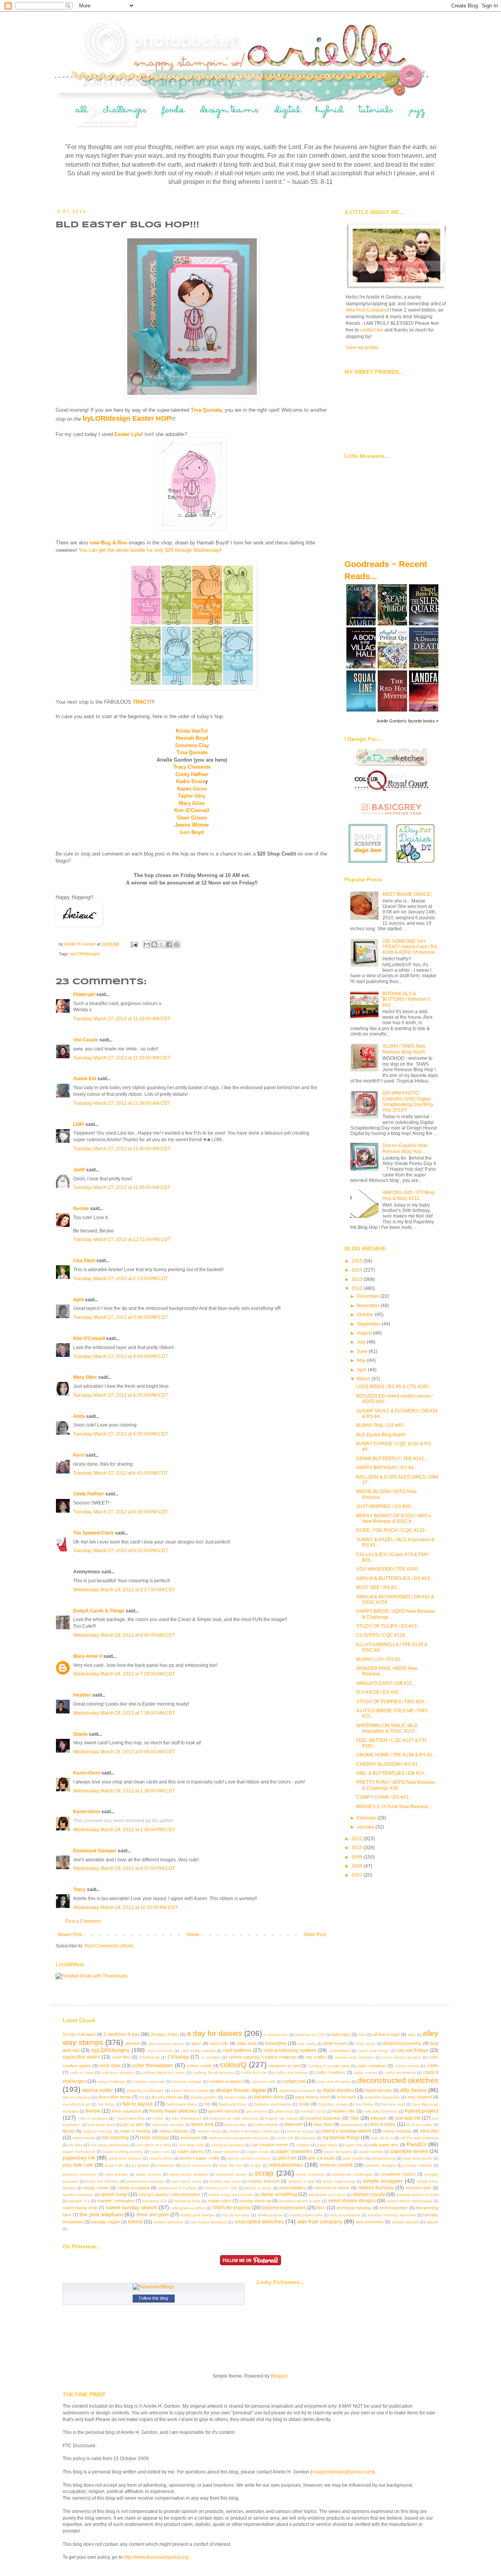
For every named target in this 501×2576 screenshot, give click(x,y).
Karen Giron (192, 789)
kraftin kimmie (266, 2125)
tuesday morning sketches (392, 2215)
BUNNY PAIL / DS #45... (382, 1425)
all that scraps (386, 2034)
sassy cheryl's (148, 2174)
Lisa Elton (84, 1261)
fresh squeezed (126, 2111)
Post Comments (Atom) (109, 1946)
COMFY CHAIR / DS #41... (384, 1797)
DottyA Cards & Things (99, 1611)
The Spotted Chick (94, 1533)
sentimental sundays (145, 2181)
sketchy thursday (376, 2188)
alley (412, 2035)
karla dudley (236, 2125)
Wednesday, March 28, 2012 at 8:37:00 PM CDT (124, 1868)
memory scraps (301, 2131)
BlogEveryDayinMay (403, 2043)
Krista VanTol (192, 731)
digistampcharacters (297, 2091)
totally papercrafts (306, 2215)
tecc (321, 2208)
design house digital (241, 2090)
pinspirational (384, 2158)
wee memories (370, 2222)
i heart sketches (130, 2118)
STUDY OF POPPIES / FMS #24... (392, 1702)
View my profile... (364, 348)
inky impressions (186, 2118)
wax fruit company (320, 2221)
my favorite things (341, 2138)
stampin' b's (79, 2201)
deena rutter (97, 2090)
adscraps (341, 2034)
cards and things (373, 2051)
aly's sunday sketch (166, 2044)
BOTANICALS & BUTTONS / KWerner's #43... (406, 999)
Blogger (279, 2376)
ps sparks (140, 2165)
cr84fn (432, 2066)
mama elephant (174, 2131)
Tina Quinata (206, 410)
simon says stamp (339, 2181)
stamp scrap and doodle (231, 2195)
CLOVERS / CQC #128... (382, 1635)
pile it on (287, 2158)
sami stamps (116, 2174)
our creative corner (270, 2145)
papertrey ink (79, 2158)
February (367, 1818)
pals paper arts (384, 2145)
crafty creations (330, 2072)
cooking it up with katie (329, 2066)
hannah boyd (313, 2111)
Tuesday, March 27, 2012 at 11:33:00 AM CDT (122, 1058)
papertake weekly (410, 2151)
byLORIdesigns (85, 954)
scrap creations (310, 2174)
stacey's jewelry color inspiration (169, 2194)
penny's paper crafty (200, 2158)
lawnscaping (352, 2125)
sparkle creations (78, 2195)
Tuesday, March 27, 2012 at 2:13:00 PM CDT (121, 1279)
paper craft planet (79, 2152)
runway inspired (418, 2165)
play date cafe (78, 2165)
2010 (358, 1848)
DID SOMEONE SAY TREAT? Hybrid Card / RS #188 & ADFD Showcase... (410, 947)
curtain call (294, 2081)
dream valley (236, 2097)
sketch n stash (258, 2188)
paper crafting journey (123, 2152)
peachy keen (161, 2158)
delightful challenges (145, 2091)
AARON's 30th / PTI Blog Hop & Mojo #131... (408, 1195)
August (365, 1333)
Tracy (79, 1890)
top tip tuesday (236, 2215)
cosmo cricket (407, 2066)
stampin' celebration (116, 2201)
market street (209, 2131)
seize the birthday (103, 2181)
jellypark (378, 2118)
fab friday (106, 2104)
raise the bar (231, 2165)
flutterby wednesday (273, 2104)
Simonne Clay (192, 745)
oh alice (76, 2145)
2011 (358, 1839)
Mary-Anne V (88, 1656)
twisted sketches (168, 2222)
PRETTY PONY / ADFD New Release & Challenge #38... (396, 1785)
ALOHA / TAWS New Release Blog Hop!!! (404, 1049)
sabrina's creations (80, 2174)
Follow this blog (153, 2298)
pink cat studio (321, 2158)
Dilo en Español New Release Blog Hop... (405, 1148)
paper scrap (258, 2152)
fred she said (393, 2104)
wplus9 (432, 2222)
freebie (93, 2111)
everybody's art (77, 2104)
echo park (347, 2097)
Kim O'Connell (192, 810)
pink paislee (354, 2158)
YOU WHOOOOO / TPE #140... (389, 1569)
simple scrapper (383, 2181)
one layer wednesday (110, 2145)
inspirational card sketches (234, 2118)
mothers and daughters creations (239, 2138)
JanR (79, 1170)
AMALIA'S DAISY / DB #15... (386, 1683)
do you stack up (167, 2097)
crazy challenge (111, 2082)
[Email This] (147, 944)
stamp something (278, 2194)
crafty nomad (365, 2073)
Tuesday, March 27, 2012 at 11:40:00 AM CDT (122, 1149)
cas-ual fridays (413, 2050)
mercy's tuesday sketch (347, 2131)
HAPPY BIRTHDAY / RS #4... (387, 1468)
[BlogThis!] (154, 944)
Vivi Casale (86, 1040)
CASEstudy (149, 2057)
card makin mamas (198, 2051)
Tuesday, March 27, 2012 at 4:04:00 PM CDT (121, 1356)
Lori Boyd (192, 832)
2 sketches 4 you (121, 2034)
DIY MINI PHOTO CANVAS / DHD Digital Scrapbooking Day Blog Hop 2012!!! (408, 1102)
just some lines (101, 2125)
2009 (358, 1857)
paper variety (371, 2152)
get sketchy (257, 2111)
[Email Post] (134, 944)
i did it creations (93, 2118)
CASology (178, 2057)
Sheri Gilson (192, 818)
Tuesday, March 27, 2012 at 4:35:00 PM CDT (121, 1395)
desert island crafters (190, 2091)
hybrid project (422, 2111)
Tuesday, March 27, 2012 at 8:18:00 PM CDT (121, 1512)
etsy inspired (420, 2097)
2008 (358, 1866)
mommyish (190, 2138)
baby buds (247, 2043)
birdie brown (335, 2043)
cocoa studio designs (402, 2057)
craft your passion (118, 2073)
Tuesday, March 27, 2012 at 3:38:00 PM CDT (121, 1317)
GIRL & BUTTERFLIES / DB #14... (392, 1773)
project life (114, 2165)
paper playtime (226, 2152)
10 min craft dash (79, 2034)
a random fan (276, 2035)
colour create (199, 2066)
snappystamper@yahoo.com (342, 2472)
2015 (358, 1261)
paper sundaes (338, 2152)
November (369, 1306)
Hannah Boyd (192, 738)
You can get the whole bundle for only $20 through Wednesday (149, 550)
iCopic (158, 2118)
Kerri (79, 1455)
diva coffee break (114, 2097)
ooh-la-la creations (228, 2145)
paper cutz (160, 2152)
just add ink (408, 2118)
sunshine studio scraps (300, 2201)
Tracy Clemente (192, 767)
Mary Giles (192, 803)
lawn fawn (323, 2124)
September (369, 1324)
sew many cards (187, 2181)
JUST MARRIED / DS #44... (385, 1506)
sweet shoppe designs (352, 2201)
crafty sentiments (400, 2073)
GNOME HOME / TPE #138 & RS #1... (396, 1755)
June (363, 1351)
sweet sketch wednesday (410, 2201)
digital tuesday (379, 2090)
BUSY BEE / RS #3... (378, 1587)
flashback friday (233, 2104)
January (366, 1827)
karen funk (203, 2124)
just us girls (133, 2124)
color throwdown (153, 2065)
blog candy (366, 2044)
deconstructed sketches (398, 2080)
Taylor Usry (192, 796)
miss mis (429, 2131)
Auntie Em (85, 1079)
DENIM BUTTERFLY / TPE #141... (392, 1459)
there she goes (153, 2215)
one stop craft (191, 2145)
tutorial (135, 2222)
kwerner (294, 2124)
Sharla (80, 1734)
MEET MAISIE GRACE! (407, 894)
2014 (358, 1270)
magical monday (98, 2131)
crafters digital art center (163, 2073)
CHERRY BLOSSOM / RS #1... (389, 1764)
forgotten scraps (333, 2104)
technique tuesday (354, 2208)
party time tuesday (125, 2158)
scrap (264, 2173)
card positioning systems (290, 2050)
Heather (82, 1695)
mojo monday (155, 2138)
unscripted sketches (259, 2221)
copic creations (371, 2066)
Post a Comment (83, 1921)
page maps (327, 2145)
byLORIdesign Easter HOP (127, 418)
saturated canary (231, 2174)
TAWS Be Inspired (231, 2208)
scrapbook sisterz (398, 2174)
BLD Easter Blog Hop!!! (381, 1435)
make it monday (136, 2131)
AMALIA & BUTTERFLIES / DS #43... (395, 1578)
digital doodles (338, 2090)
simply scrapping (134, 2188)
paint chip (354, 2145)
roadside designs (380, 2165)
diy (141, 2097)
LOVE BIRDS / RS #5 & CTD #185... (394, 1387)
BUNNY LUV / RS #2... (380, 1659)
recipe (256, 2165)
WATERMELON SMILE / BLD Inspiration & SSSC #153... (387, 1728)
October (366, 1315)
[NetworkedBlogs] (153, 2287)
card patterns (237, 2050)
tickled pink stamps (198, 2215)
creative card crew (149, 2082)
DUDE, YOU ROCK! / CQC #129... (392, 1530)
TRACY (141, 702)
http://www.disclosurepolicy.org (156, 2557)
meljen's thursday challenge (254, 2131)
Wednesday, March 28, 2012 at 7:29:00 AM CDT (124, 1674)
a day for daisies (214, 2033)
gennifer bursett (223, 2111)
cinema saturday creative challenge (262, 2057)
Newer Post (70, 1935)
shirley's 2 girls (301, 2181)
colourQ (233, 2065)
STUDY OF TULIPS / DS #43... (388, 1626)
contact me (372, 330)
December (369, 1296)
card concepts (160, 2051)
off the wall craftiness (419, 2138)
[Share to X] (162, 944)
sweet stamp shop (80, 2208)
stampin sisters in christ (417, 2195)
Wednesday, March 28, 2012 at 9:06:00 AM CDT (124, 1752)
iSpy (354, 2118)
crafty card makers (291, 2073)
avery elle (219, 2043)
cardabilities (339, 2051)
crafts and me (254, 2073)
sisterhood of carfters (177, 2188)
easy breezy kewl (312, 2097)
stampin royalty (369, 2194)
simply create (96, 2188)
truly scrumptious (345, 2215)
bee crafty (307, 2044)
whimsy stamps (405, 2222)
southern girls (419, 2188)
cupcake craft (263, 2082)
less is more (383, 2124)
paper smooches (294, 2151)
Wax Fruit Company (367, 310)
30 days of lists (165, 2034)
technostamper (394, 2208)
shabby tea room (225, 2181)
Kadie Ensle (191, 781)
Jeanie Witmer (192, 825)
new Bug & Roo (108, 543)
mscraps (308, 2138)
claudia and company (354, 2057)
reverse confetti (336, 2165)
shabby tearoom (264, 2181)
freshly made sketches (173, 2111)
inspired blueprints (323, 2118)
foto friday (365, 2104)
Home (193, 1935)
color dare (110, 2066)
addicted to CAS (310, 2035)
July (362, 1342)
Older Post (315, 1935)
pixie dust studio (418, 2158)
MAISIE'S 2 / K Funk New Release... (394, 1807)
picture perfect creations (249, 2158)
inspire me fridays (282, 2118)
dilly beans (413, 2090)
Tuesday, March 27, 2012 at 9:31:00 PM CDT (121, 1551)
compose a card (284, 2066)
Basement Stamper (95, 1851)
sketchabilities (292, 2188)
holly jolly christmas (380, 2111)
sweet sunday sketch (132, 2207)
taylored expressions (284, 2208)
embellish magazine (382, 2097)
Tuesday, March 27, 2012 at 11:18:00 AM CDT (122, 1019)
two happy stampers (209, 2222)
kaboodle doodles (168, 2125)
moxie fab (285, 2138)
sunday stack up (255, 2201)
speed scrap (114, 2194)
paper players (191, 2151)
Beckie (81, 1209)
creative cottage (187, 2082)
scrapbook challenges (352, 2174)
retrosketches (286, 2165)
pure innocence (197, 2165)
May (362, 1360)
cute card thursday (333, 2082)
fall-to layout (138, 2104)
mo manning (115, 2138)
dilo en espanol (77, 2097)
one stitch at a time (154, 2145)
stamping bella (187, 2201)
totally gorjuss (270, 2215)
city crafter (316, 2057)
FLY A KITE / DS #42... (379, 1692)
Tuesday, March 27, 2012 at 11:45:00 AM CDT (122, 1187)
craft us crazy (82, 2073)
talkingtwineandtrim (188, 2208)
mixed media (84, 2138)
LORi (79, 1124)
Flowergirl (84, 994)
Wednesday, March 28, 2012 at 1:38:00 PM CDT (124, 1791)
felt (207, 2104)
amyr (196, 2043)
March (364, 1379)
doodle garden (204, 2097)
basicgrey (276, 2043)
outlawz (303, 2145)
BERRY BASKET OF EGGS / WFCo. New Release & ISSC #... (394, 1519)
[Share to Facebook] (169, 944)
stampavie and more (327, 2195)
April (78, 1300)
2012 (358, 1288)
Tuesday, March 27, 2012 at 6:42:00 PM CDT (121, 1473)
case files (121, 2057)
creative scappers (226, 2081)
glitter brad (284, 2111)
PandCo (417, 2144)
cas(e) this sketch (81, 2057)
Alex (362, 2035)
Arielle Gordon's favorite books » (407, 721)
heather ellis (344, 2111)
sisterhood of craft (221, 2188)
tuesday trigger (105, 2222)
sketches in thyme (332, 2188)
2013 (358, 1279)
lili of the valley (419, 2125)
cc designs (211, 2057)
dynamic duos (269, 2097)
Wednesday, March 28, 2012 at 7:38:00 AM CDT (124, 1713)
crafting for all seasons (214, 2073)
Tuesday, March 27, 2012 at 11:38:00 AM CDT (122, 1103)
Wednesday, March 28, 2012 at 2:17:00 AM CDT (124, 1590)
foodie (304, 2104)
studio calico (220, 2201)
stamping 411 (155, 2201)
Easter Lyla (128, 434)
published (166, 2165)
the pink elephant (101, 2214)
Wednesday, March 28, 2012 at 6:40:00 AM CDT (124, 1635)
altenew (132, 2043)
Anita (79, 1416)
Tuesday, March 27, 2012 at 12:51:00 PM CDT (122, 1239)
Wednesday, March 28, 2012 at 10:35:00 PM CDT (125, 1908)
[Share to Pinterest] (177, 944)
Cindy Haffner (192, 774)
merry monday (397, 2131)
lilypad (68, 2131)
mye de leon (382, 2138)
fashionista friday (182, 2104)
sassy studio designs (188, 2174)
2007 (358, 1875)
